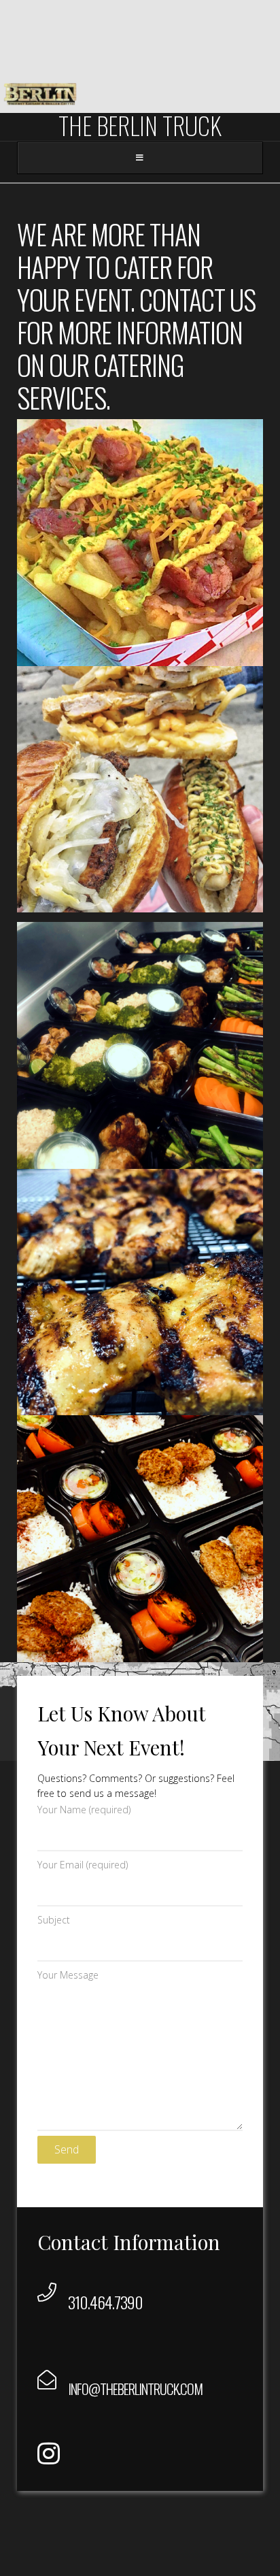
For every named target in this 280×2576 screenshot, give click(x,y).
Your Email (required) (83, 1865)
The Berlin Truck (140, 125)
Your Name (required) (84, 1810)
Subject (54, 1920)
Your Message (68, 1975)
